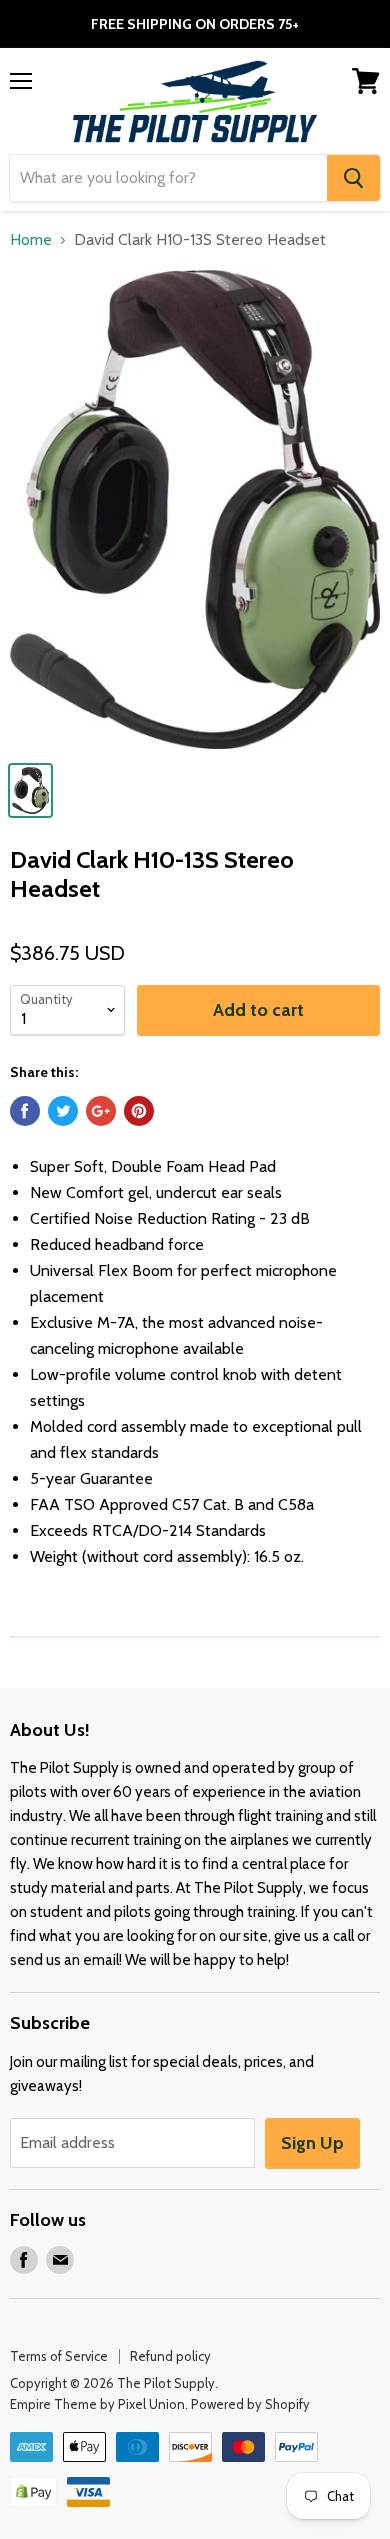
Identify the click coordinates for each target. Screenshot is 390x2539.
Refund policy (170, 2356)
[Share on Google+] (101, 1111)
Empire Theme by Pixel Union (97, 2404)
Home (31, 240)
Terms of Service (59, 2356)
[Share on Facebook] (25, 1111)
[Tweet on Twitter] (63, 1111)
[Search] (353, 178)
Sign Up (312, 2143)
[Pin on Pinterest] (139, 1111)
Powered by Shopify (250, 2404)
